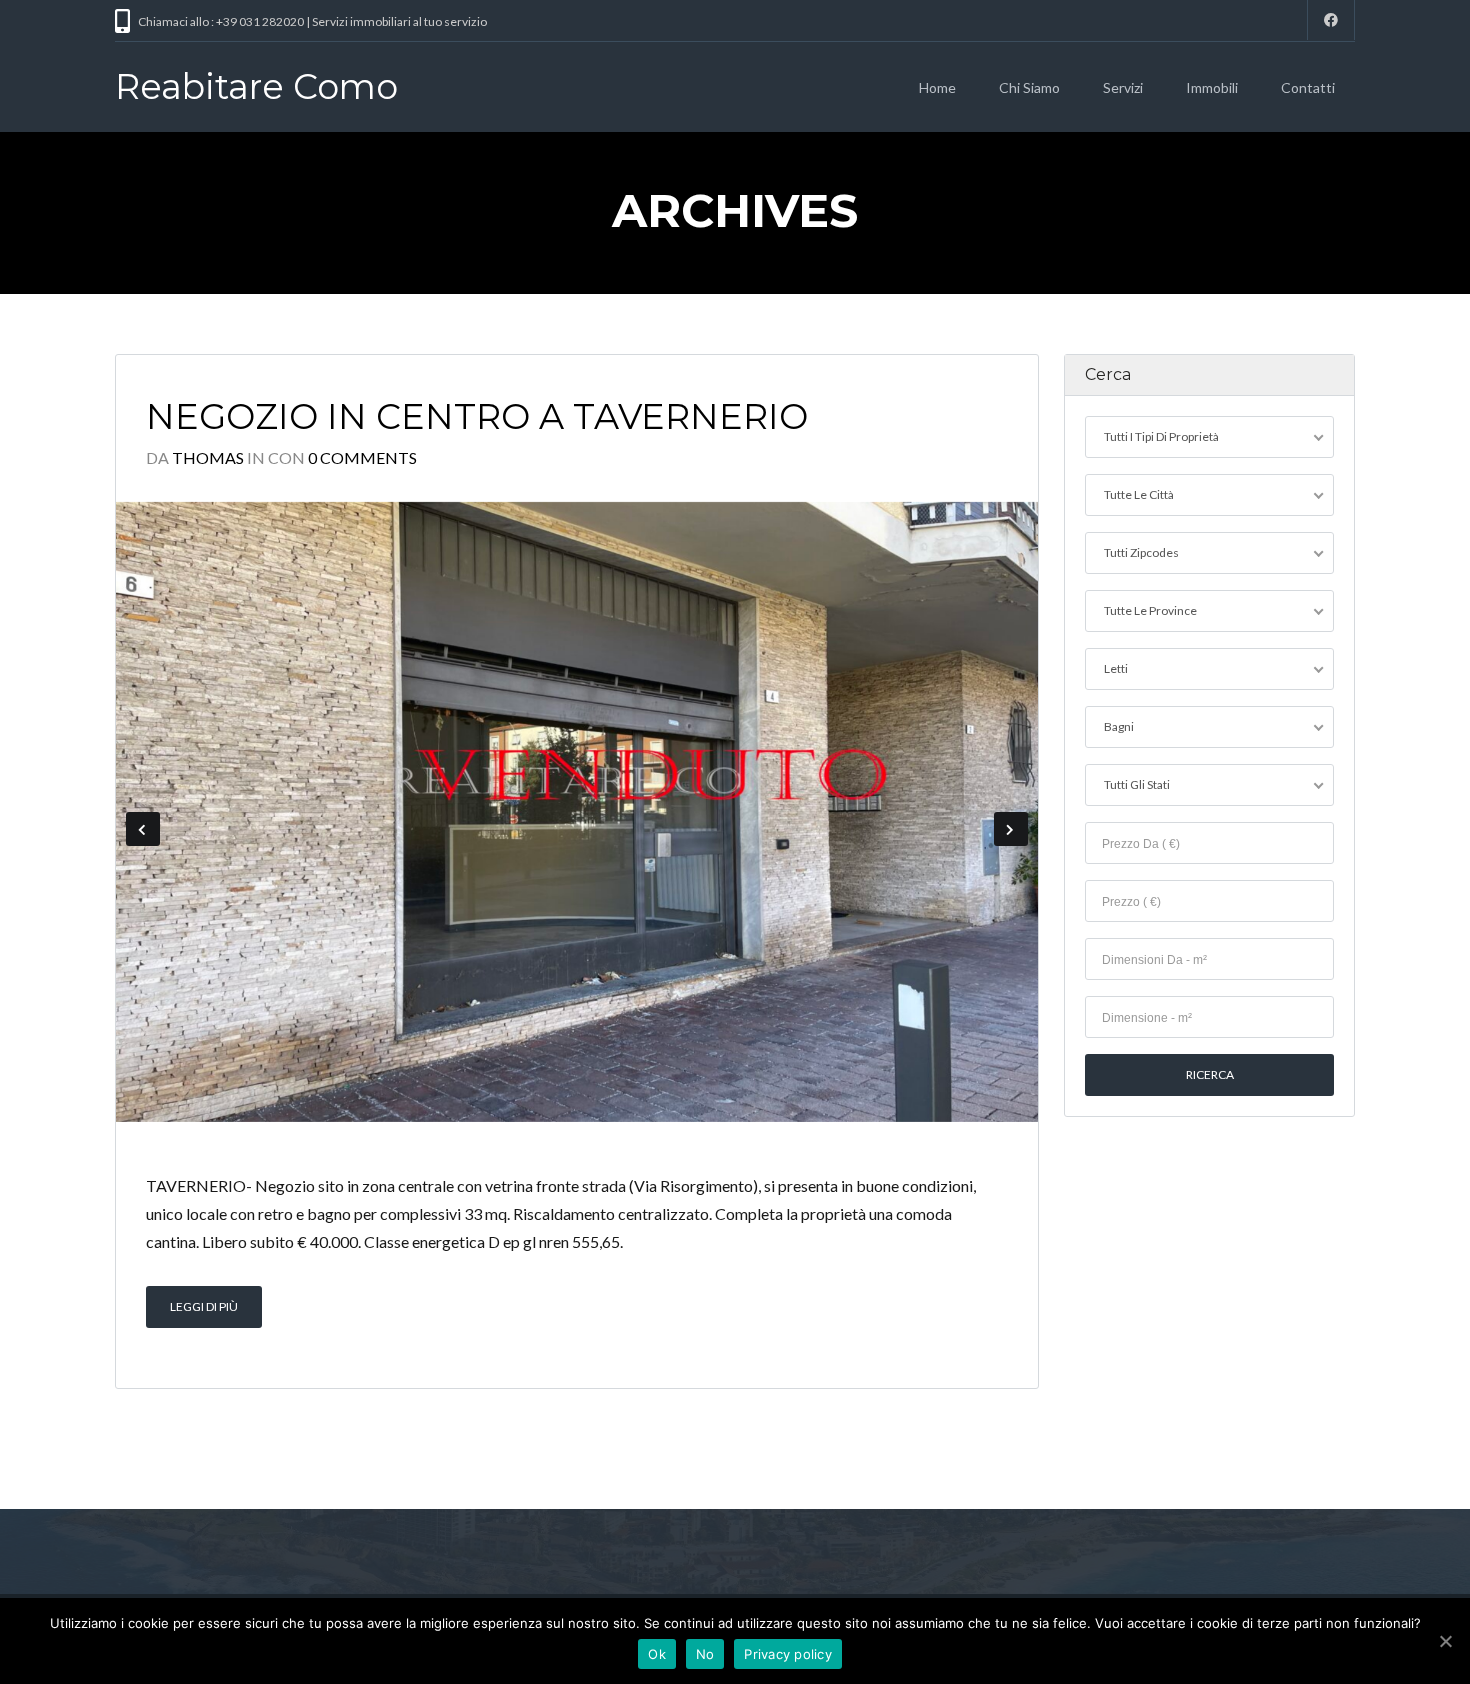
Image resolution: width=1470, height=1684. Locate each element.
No (705, 1654)
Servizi (1123, 87)
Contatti (1308, 87)
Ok (657, 1654)
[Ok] (1445, 1641)
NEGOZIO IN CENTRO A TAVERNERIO (477, 416)
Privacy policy (788, 1654)
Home (937, 87)
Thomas (208, 457)
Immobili (1212, 87)
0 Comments (362, 457)
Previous (143, 829)
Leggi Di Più (204, 1306)
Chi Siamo (1029, 87)
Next (1011, 829)
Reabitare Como (256, 86)
